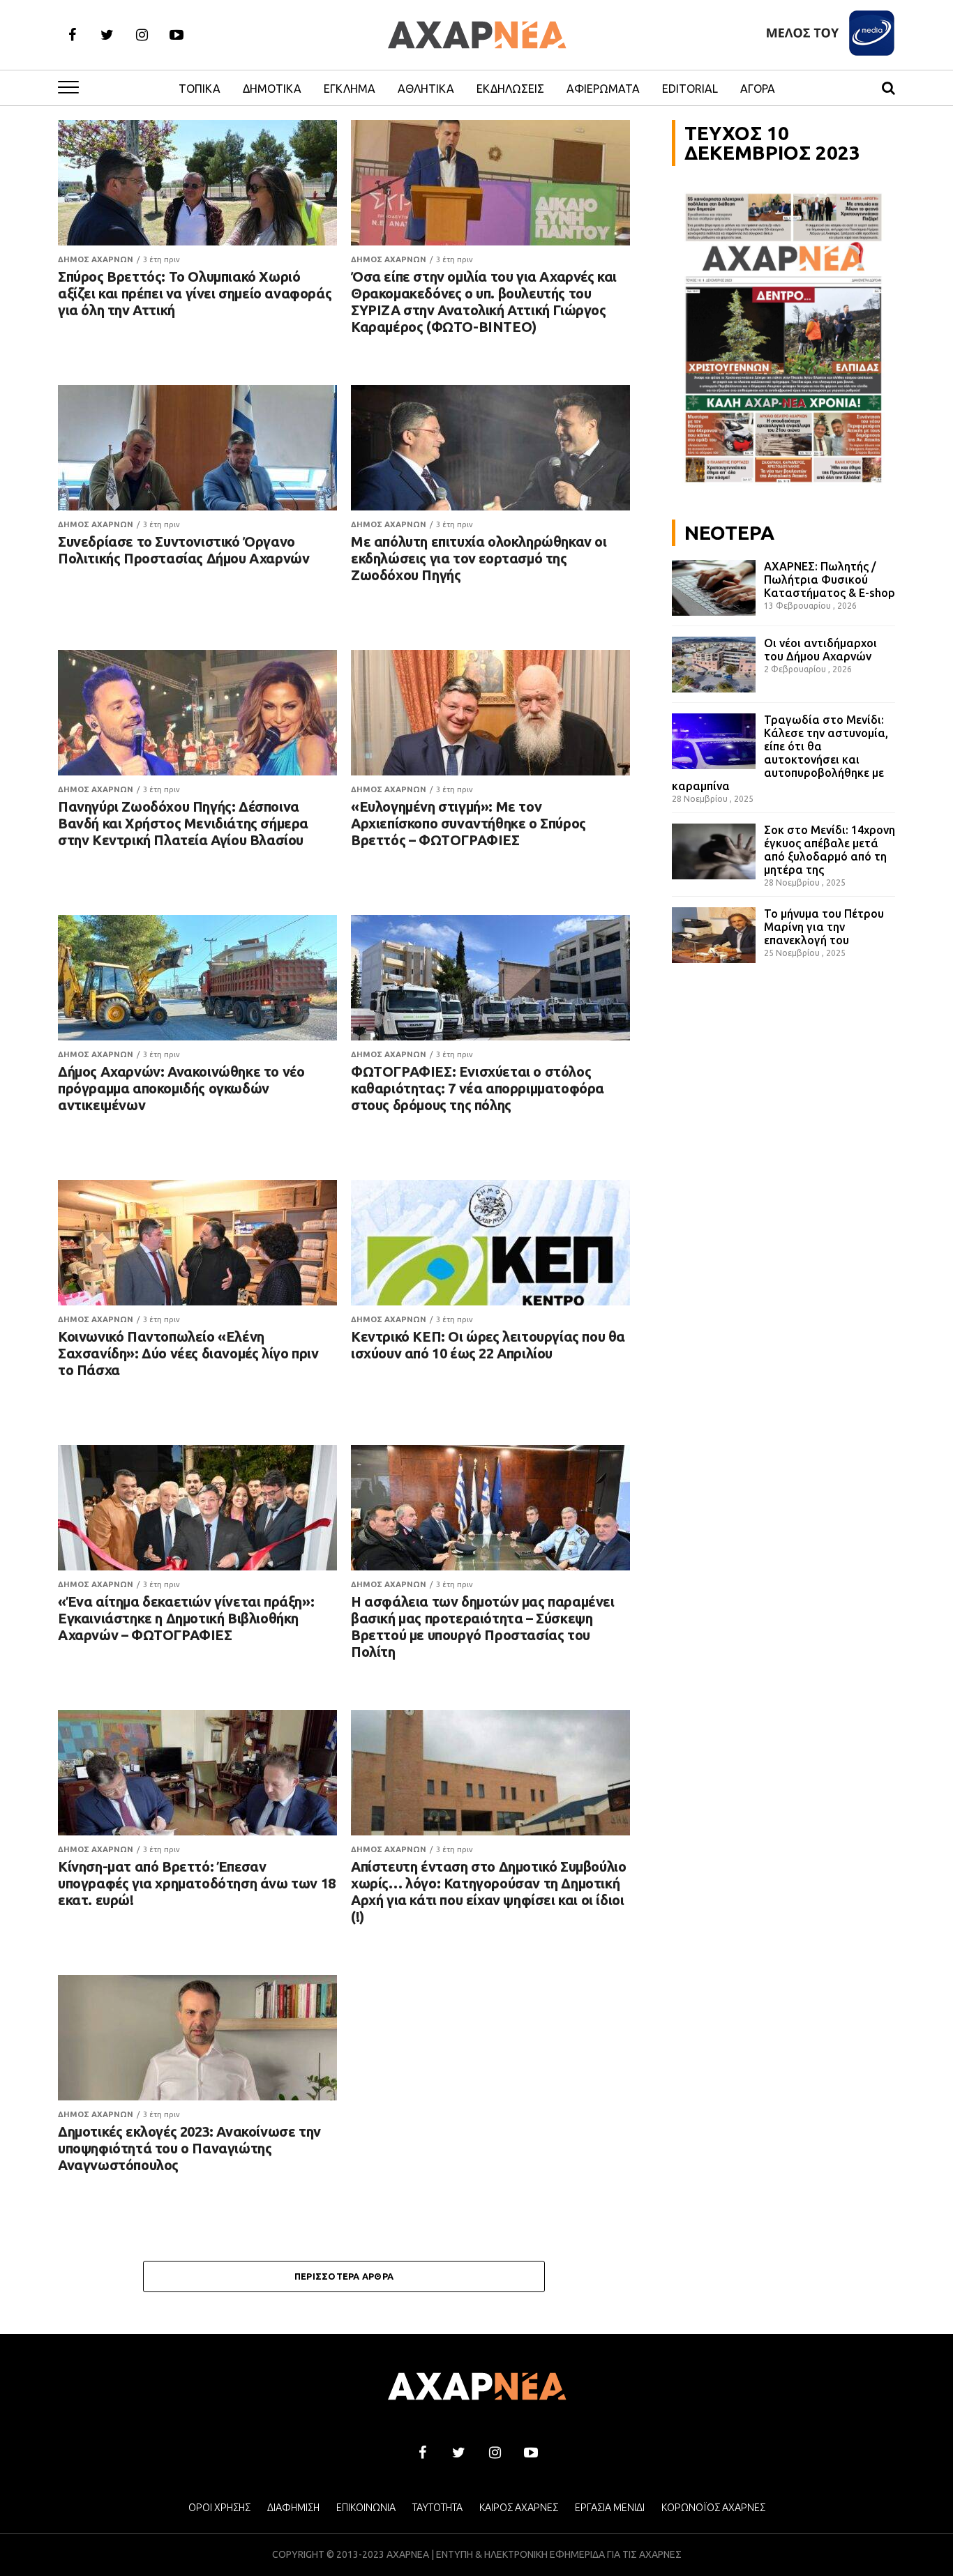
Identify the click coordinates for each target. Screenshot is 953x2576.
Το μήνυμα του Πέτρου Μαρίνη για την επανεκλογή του (824, 927)
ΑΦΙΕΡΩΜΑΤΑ (603, 89)
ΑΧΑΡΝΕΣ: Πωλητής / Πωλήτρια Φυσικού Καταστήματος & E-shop (830, 579)
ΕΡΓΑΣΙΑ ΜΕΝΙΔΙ (610, 2508)
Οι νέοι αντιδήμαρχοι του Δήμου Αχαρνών (820, 650)
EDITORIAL (690, 89)
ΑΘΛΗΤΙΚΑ (426, 89)
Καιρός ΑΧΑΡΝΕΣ (519, 2508)
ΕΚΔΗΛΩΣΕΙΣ (510, 89)
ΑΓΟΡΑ (758, 89)
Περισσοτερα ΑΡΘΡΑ (344, 2276)
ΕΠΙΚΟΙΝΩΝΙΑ (366, 2508)
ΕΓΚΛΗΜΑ (350, 89)
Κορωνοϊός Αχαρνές (713, 2508)
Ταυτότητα (437, 2508)
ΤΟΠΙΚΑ (200, 89)
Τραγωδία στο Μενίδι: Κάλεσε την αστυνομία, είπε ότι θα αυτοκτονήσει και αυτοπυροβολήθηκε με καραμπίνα (780, 753)
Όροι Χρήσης (219, 2508)
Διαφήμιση (293, 2508)
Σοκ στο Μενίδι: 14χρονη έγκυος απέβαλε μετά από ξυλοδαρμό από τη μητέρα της (830, 850)
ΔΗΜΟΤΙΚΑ (272, 89)
